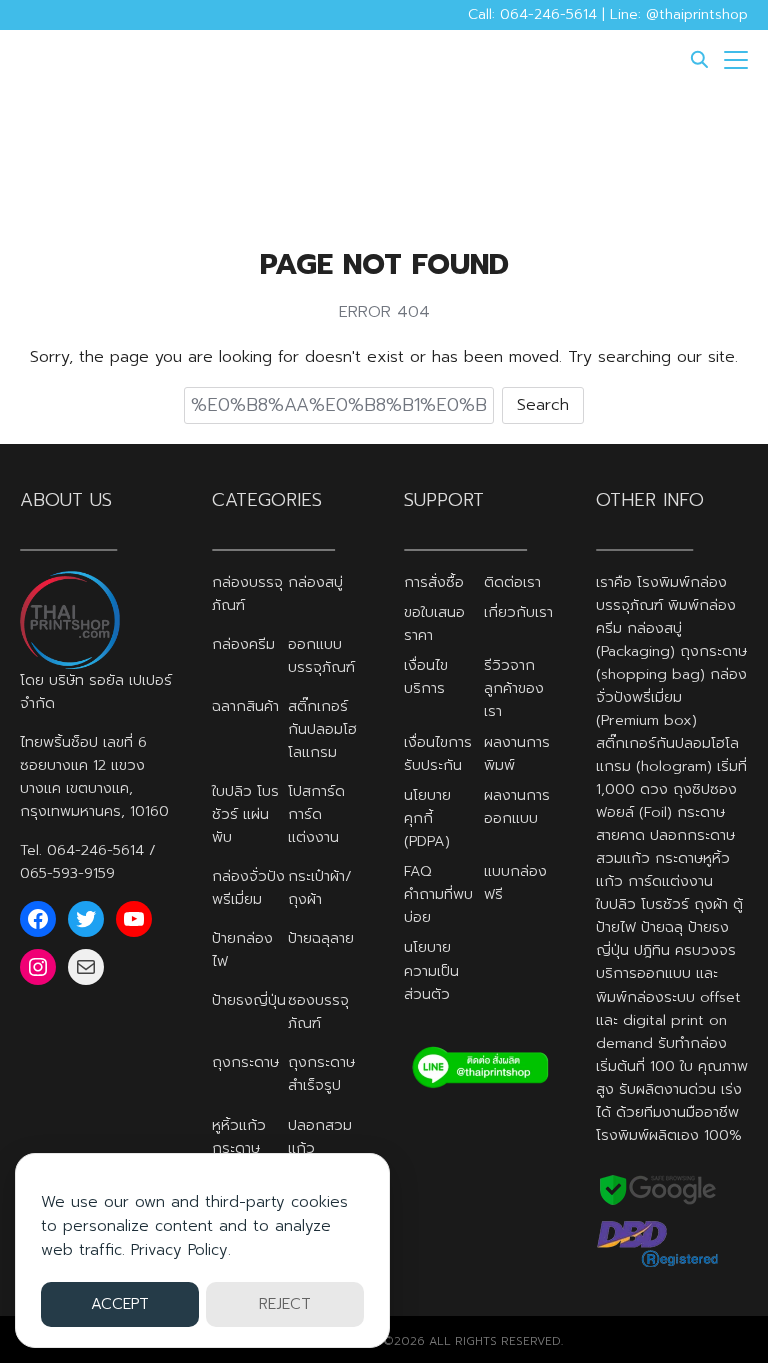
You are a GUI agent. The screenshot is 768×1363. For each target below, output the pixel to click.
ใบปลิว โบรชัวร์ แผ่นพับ (245, 814)
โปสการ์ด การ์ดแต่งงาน (316, 814)
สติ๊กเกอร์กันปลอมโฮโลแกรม (322, 729)
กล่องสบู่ (315, 582)
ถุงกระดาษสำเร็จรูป (321, 1073)
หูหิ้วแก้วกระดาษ (239, 1136)
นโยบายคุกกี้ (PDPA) (427, 818)
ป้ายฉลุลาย (321, 938)
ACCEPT (120, 1304)
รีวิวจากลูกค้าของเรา (514, 688)
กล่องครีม (243, 644)
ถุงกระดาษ (245, 1062)
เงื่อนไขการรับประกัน (438, 753)
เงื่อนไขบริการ (426, 676)
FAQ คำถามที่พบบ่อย (438, 894)
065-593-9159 (67, 873)
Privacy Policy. (181, 1250)
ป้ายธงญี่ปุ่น (249, 1000)
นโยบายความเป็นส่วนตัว (431, 970)
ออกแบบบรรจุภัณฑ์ (321, 655)
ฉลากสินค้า (245, 706)
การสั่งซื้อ (434, 582)
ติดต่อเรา (512, 582)
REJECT (285, 1304)
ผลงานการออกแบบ (517, 806)
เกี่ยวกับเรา (518, 612)
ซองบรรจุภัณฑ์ (318, 1011)
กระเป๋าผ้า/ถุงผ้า (320, 887)
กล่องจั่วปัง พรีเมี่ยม (248, 887)
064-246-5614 (95, 850)
